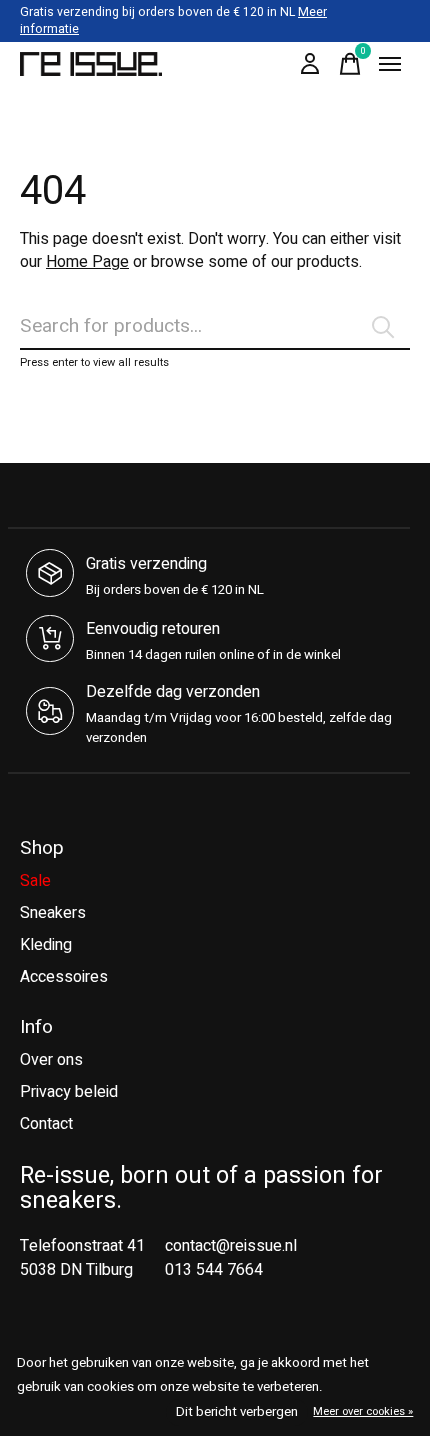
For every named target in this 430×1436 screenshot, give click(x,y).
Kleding (46, 945)
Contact (46, 1124)
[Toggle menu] (390, 64)
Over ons (51, 1060)
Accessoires (64, 977)
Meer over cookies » (363, 1411)
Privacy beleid (69, 1092)
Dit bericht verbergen (237, 1412)
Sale (35, 881)
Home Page (87, 262)
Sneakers (53, 913)
